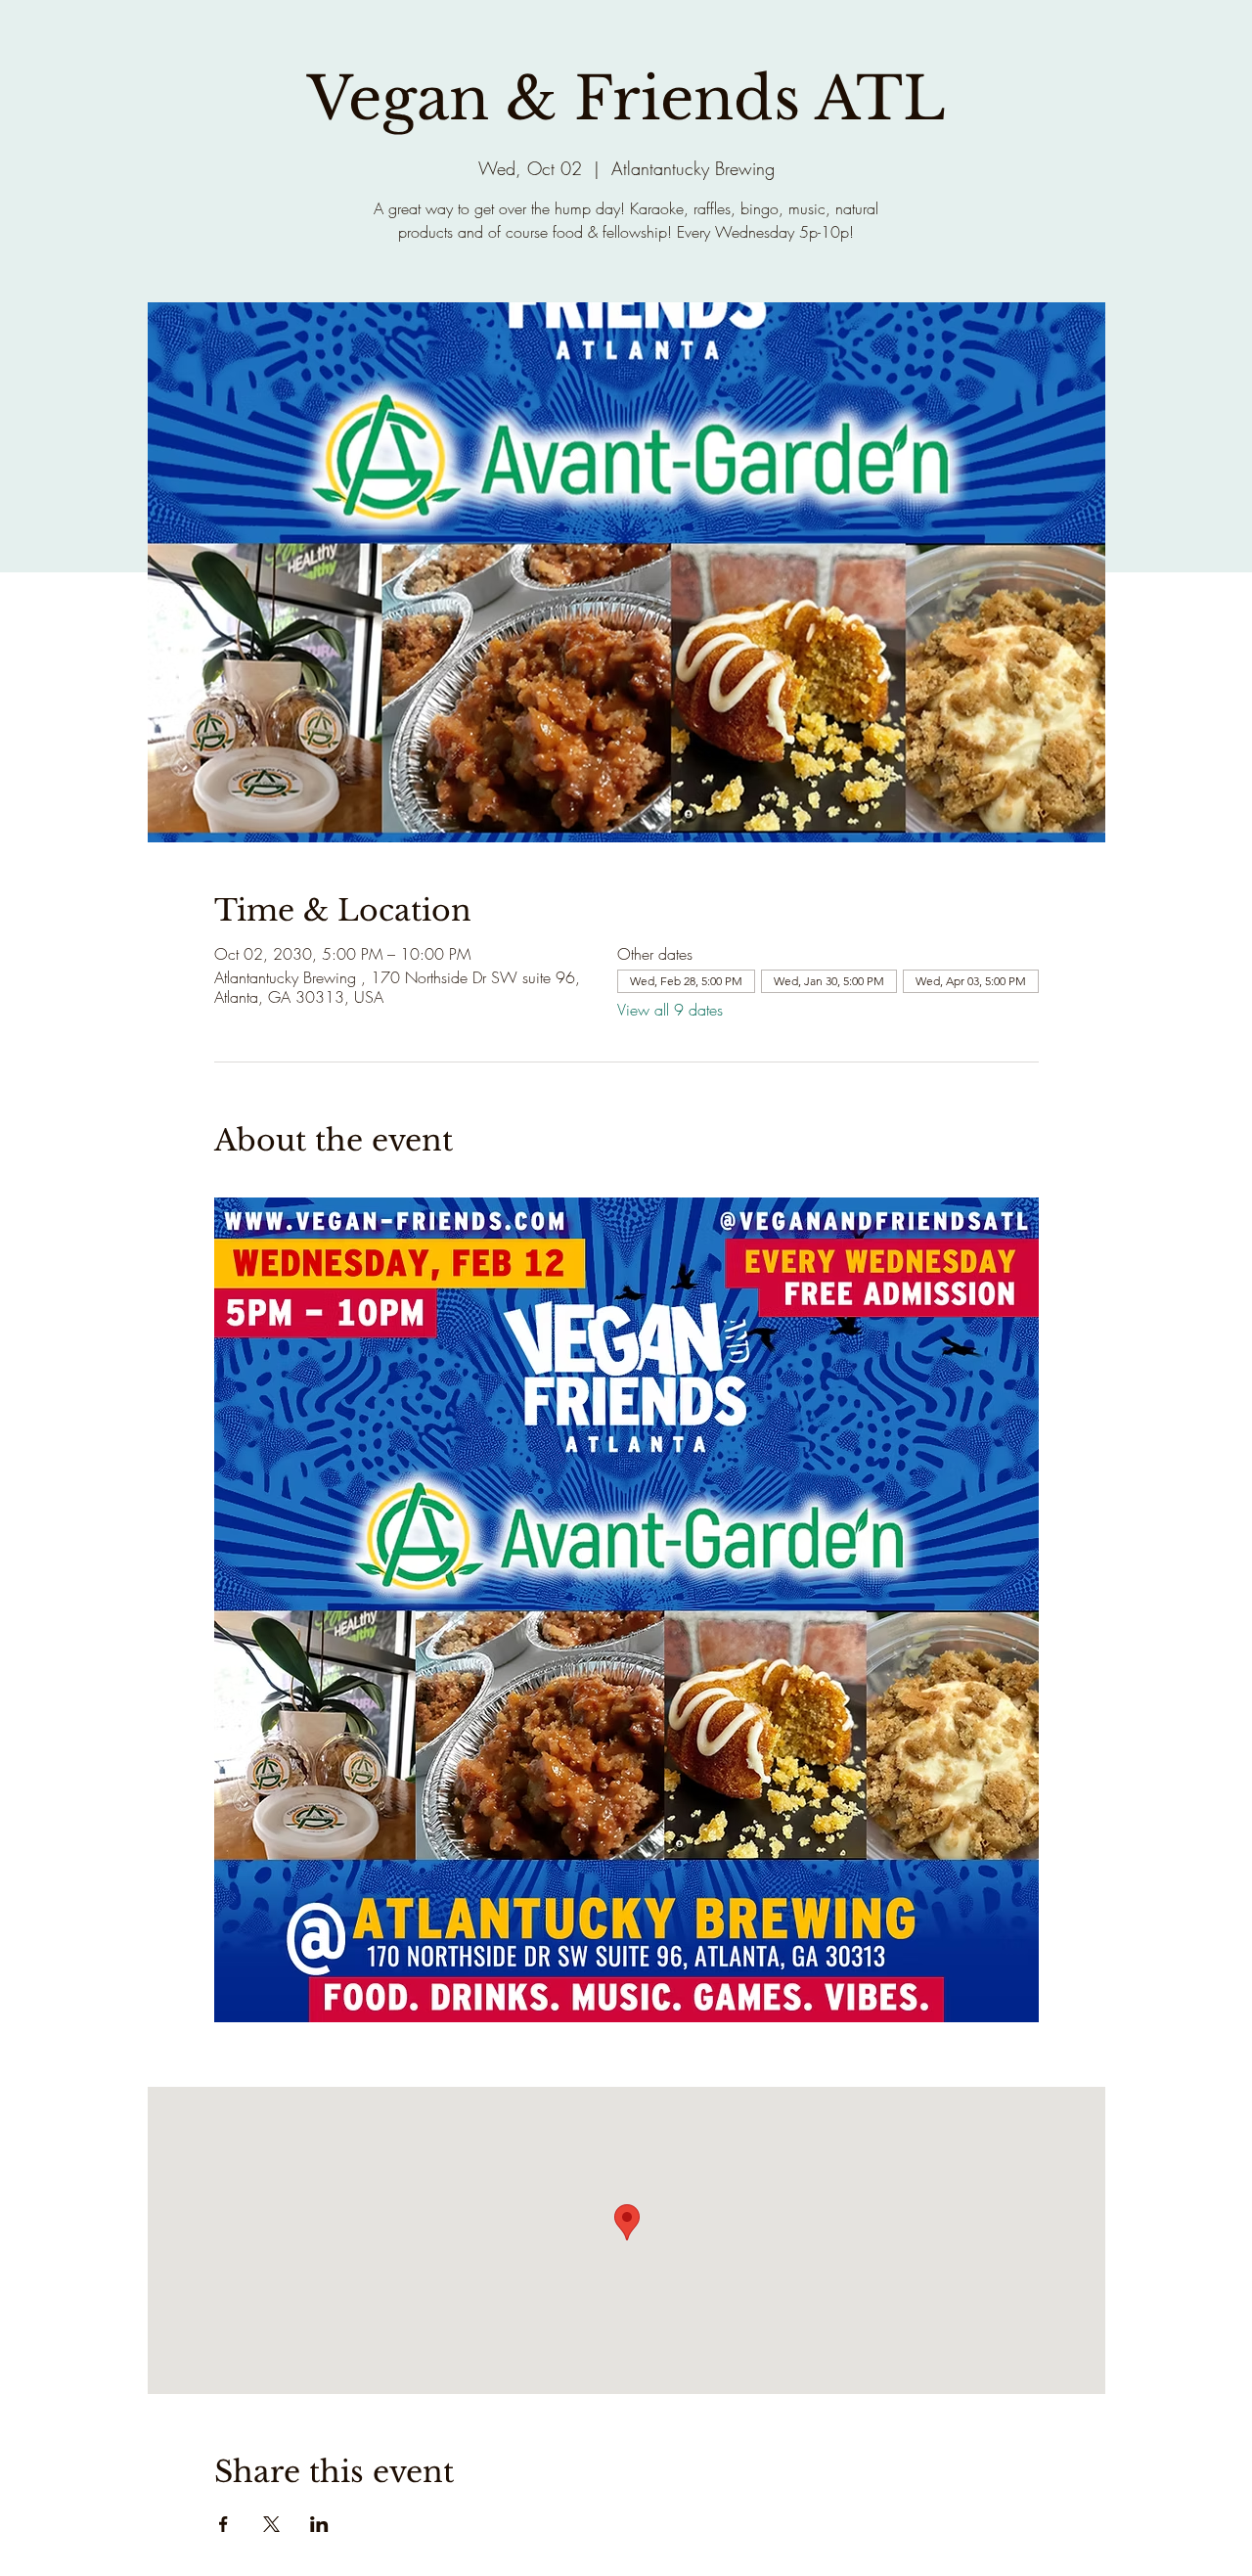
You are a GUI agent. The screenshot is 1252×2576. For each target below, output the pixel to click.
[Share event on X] (271, 2524)
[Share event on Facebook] (224, 2524)
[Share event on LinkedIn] (319, 2524)
